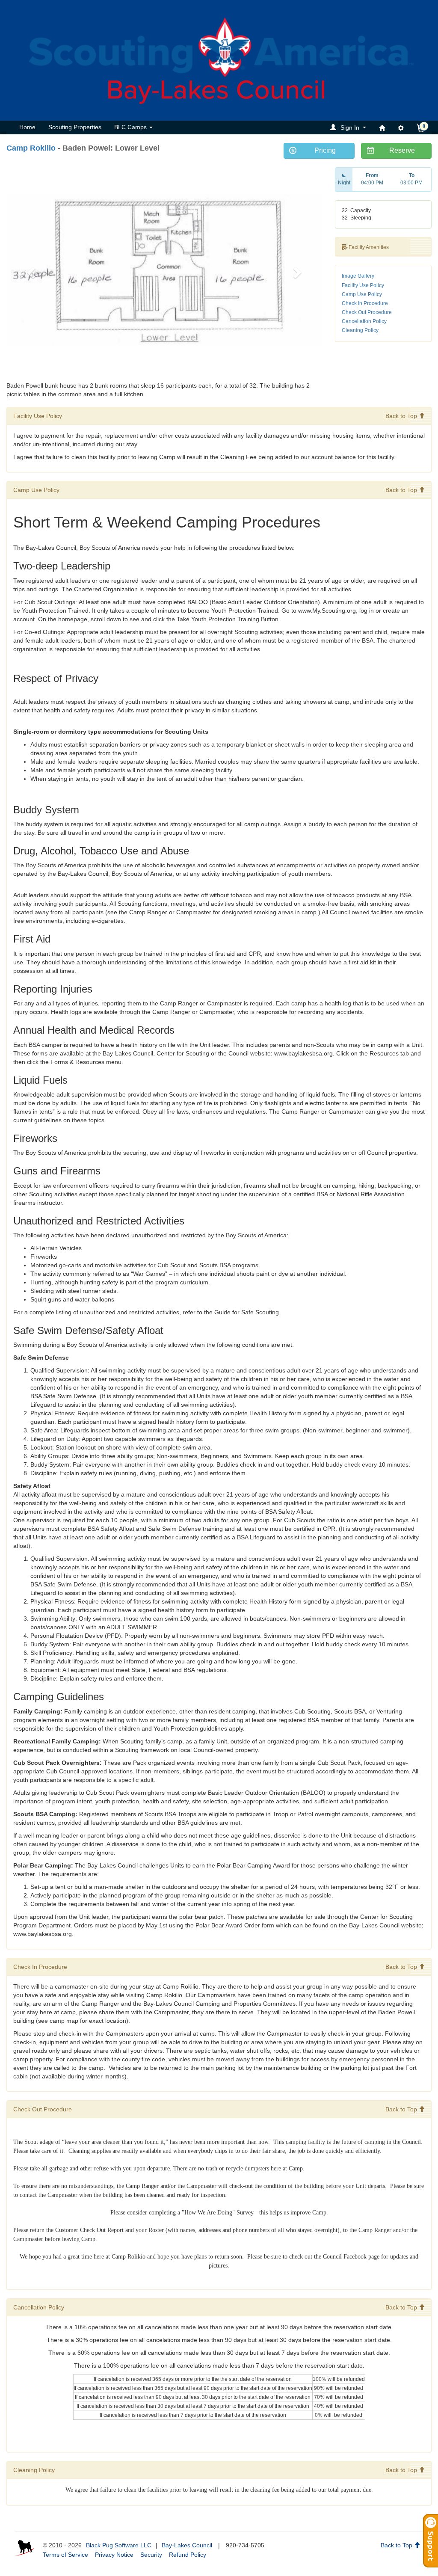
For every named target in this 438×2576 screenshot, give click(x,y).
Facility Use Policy (363, 285)
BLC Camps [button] (131, 127)
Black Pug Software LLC (119, 2545)
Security (151, 2555)
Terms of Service (65, 2555)
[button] (349, 127)
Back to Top (402, 416)
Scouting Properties (75, 127)
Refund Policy (188, 2555)
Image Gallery (358, 276)
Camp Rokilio (31, 148)
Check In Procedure (365, 303)
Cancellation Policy (364, 321)
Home (27, 127)
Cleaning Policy (360, 330)
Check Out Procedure (367, 312)
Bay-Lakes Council (187, 2545)
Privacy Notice (114, 2555)
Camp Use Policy (362, 294)
